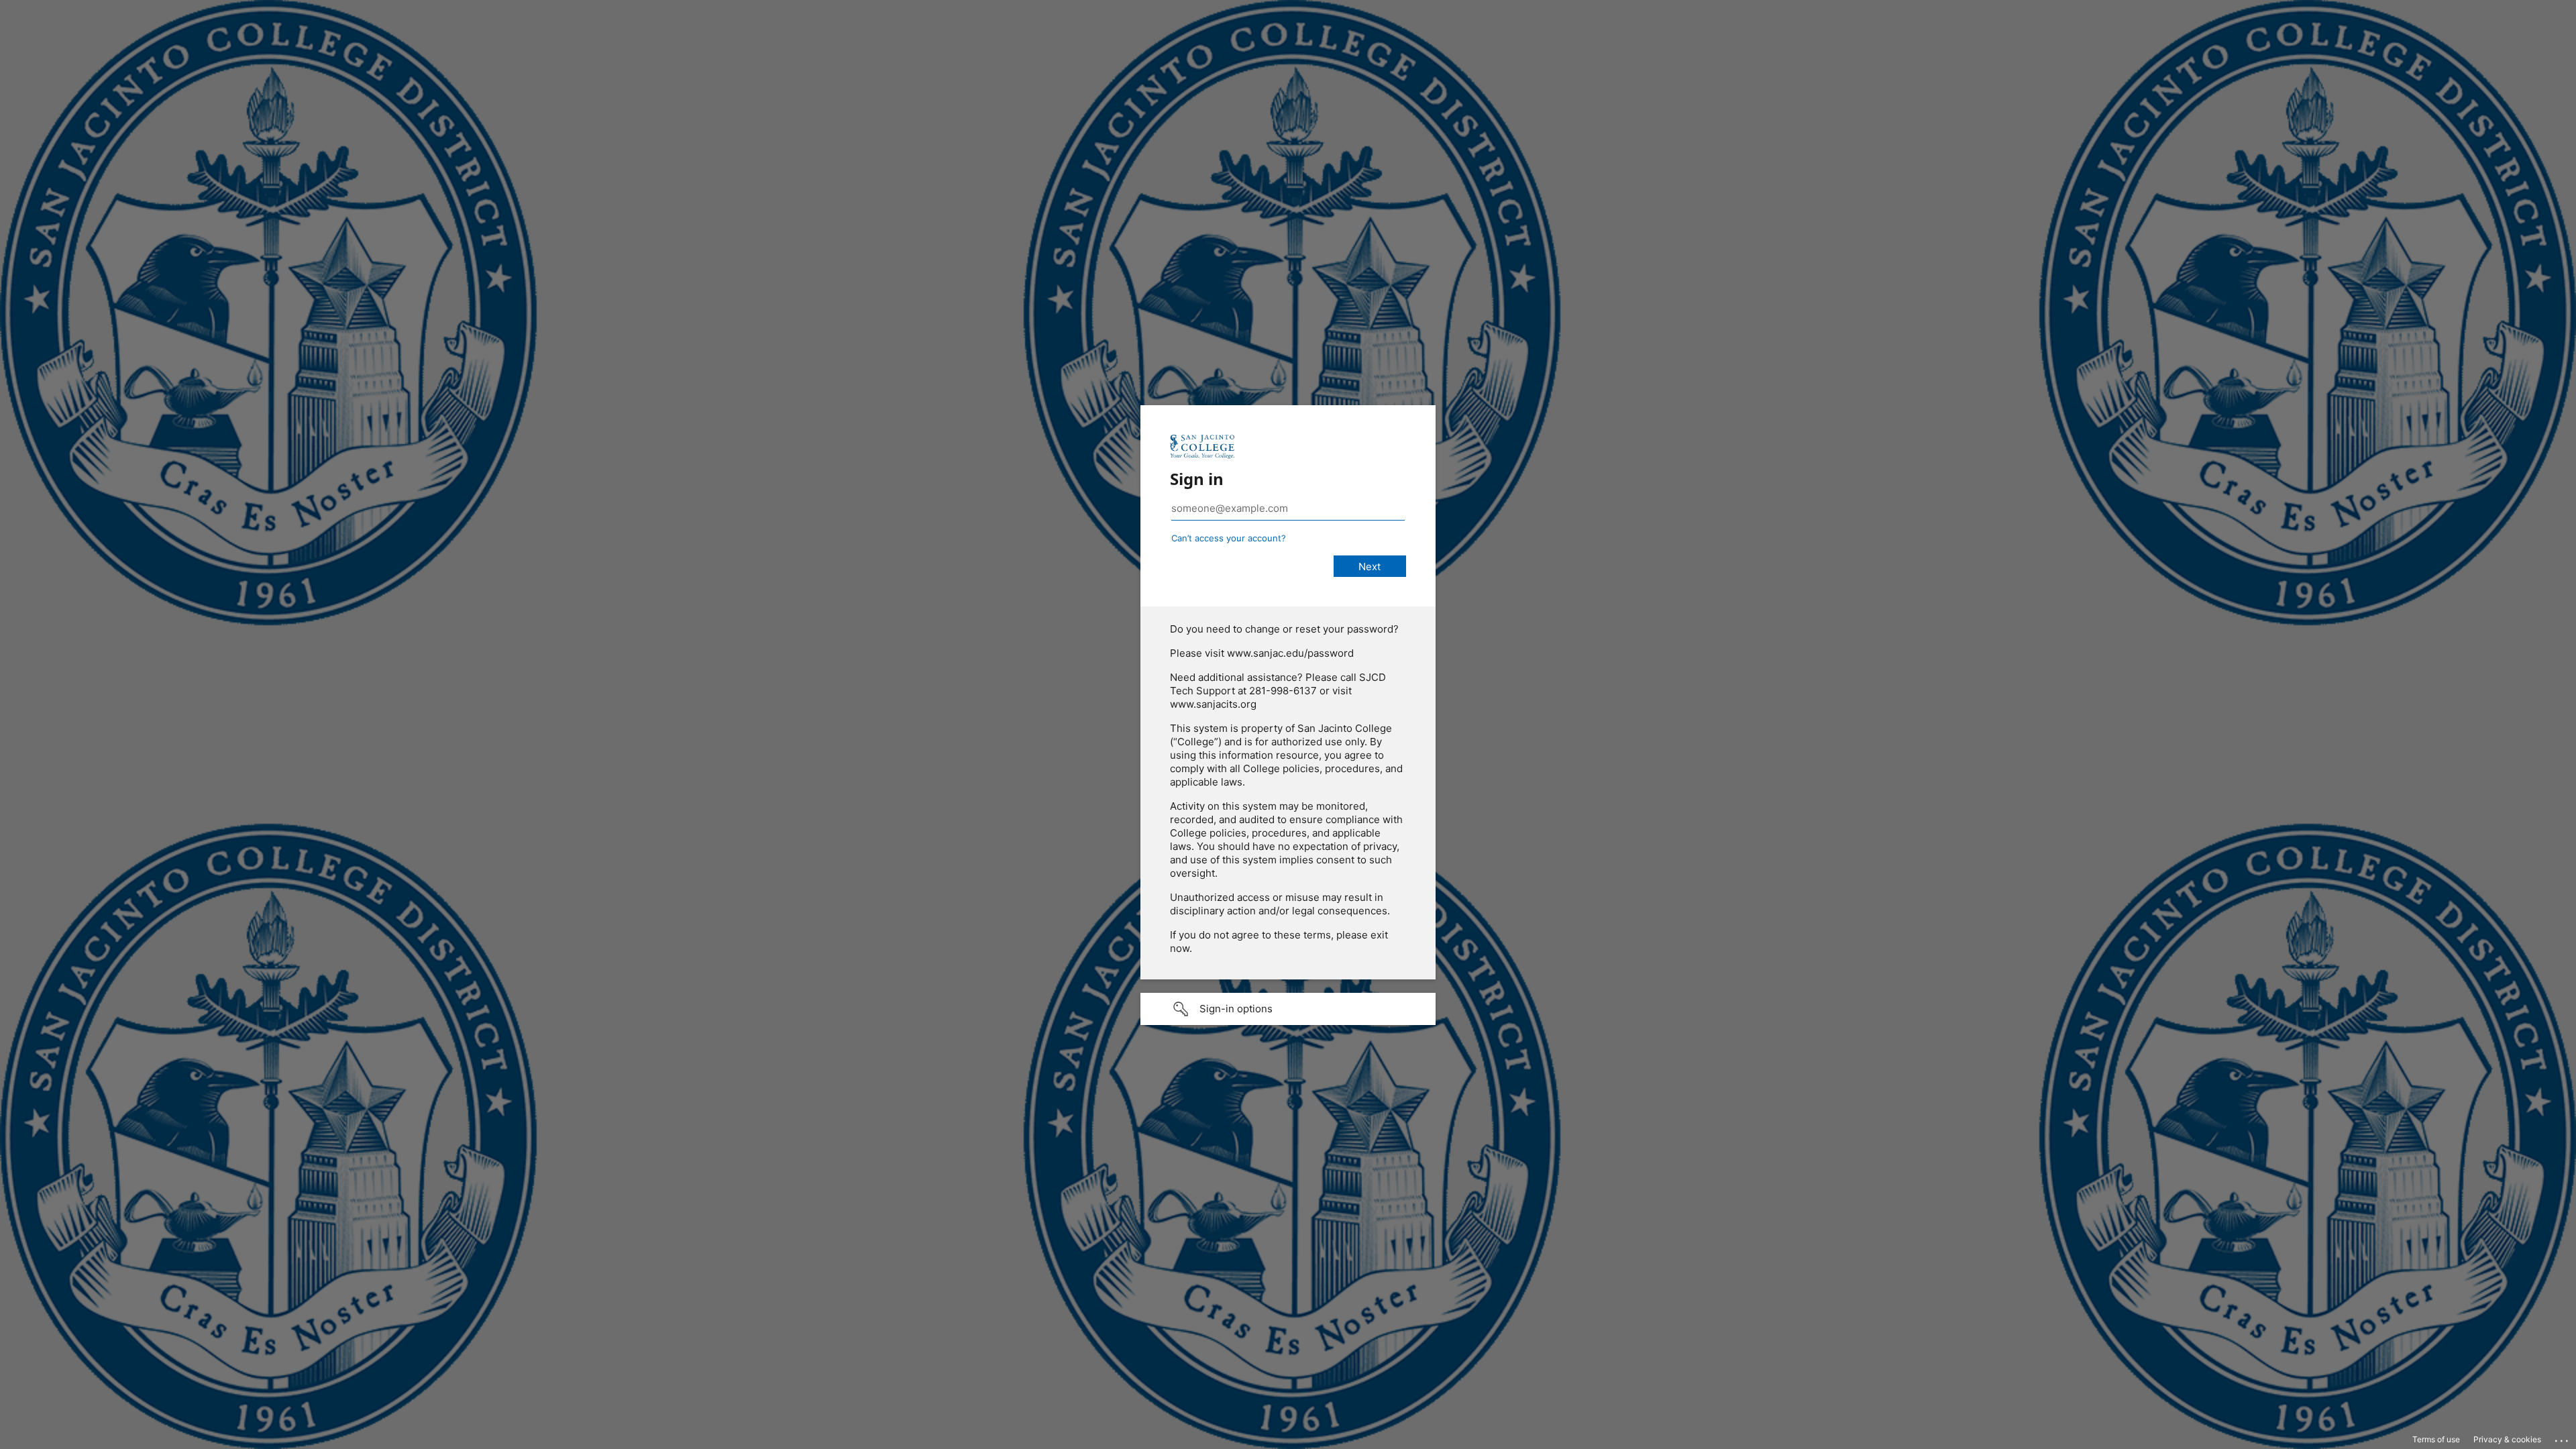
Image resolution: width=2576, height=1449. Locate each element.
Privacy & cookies (2507, 1439)
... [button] (2563, 1438)
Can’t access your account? (1229, 538)
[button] (1288, 1009)
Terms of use (2436, 1439)
